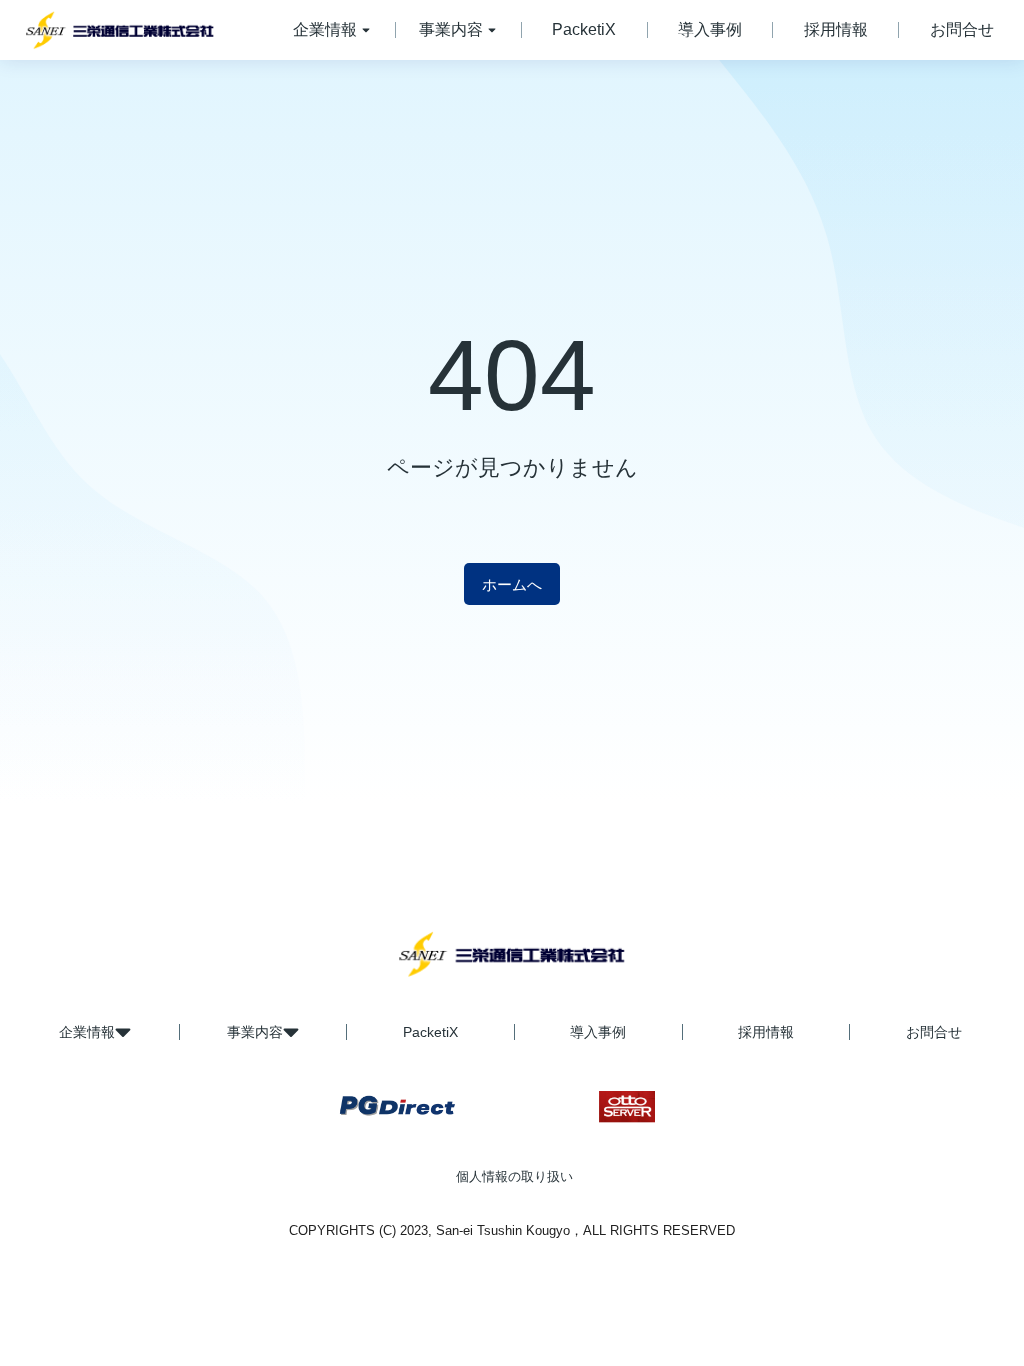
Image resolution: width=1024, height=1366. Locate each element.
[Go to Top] (972, 1314)
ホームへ (512, 584)
